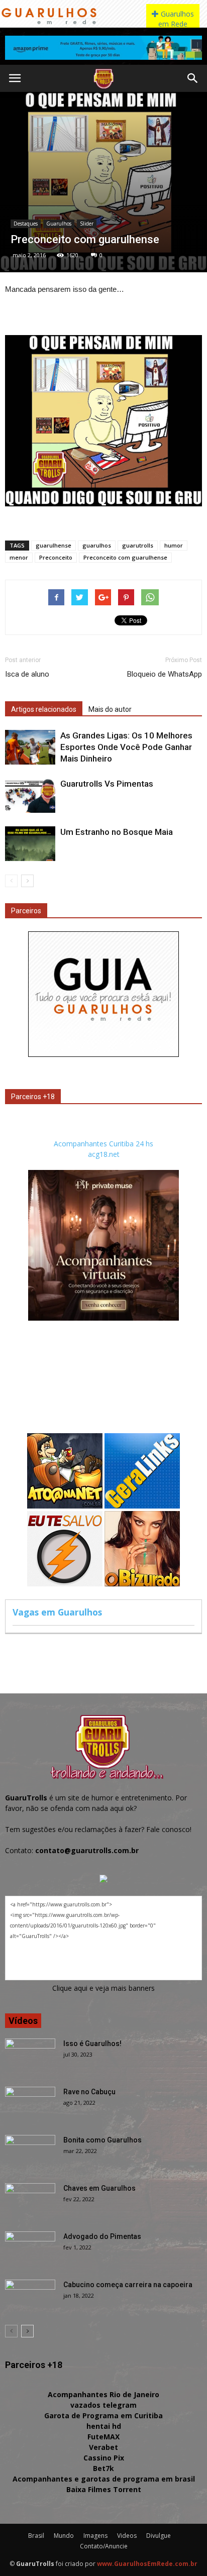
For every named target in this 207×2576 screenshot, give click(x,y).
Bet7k (103, 2468)
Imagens (95, 2536)
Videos (127, 2536)
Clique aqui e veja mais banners (103, 1988)
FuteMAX (103, 2437)
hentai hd (104, 2426)
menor (19, 557)
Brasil (36, 2536)
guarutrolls (138, 545)
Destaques (26, 224)
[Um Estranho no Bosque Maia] (30, 844)
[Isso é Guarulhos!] (30, 2056)
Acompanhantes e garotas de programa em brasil (104, 2479)
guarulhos (97, 545)
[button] (193, 78)
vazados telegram (103, 2405)
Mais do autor (110, 709)
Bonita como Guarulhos (102, 2140)
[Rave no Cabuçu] (30, 2104)
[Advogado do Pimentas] (30, 2249)
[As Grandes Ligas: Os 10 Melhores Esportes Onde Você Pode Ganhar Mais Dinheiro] (30, 747)
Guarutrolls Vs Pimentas (107, 784)
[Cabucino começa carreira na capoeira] (30, 2297)
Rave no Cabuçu (89, 2092)
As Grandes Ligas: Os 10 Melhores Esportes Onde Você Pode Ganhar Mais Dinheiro (126, 747)
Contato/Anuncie (104, 2546)
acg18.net (104, 1154)
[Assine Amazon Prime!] (103, 48)
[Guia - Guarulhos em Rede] (103, 1054)
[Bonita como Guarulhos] (30, 2153)
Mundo (64, 2536)
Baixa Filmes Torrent (104, 2489)
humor (174, 545)
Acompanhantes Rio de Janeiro (103, 2394)
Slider (87, 224)
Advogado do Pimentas (102, 2236)
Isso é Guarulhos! (92, 2044)
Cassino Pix (104, 2458)
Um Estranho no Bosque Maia (117, 832)
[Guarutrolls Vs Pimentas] (30, 795)
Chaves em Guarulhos (99, 2188)
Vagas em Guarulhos (57, 1612)
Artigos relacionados (44, 709)
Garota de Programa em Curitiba (103, 2416)
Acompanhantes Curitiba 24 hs (103, 1144)
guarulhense (54, 545)
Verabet (103, 2447)
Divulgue (159, 2536)
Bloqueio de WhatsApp (165, 674)
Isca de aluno (27, 674)
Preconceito (56, 557)
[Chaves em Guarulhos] (30, 2201)
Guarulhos (59, 224)
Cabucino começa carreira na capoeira (128, 2285)
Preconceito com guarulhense (125, 557)
